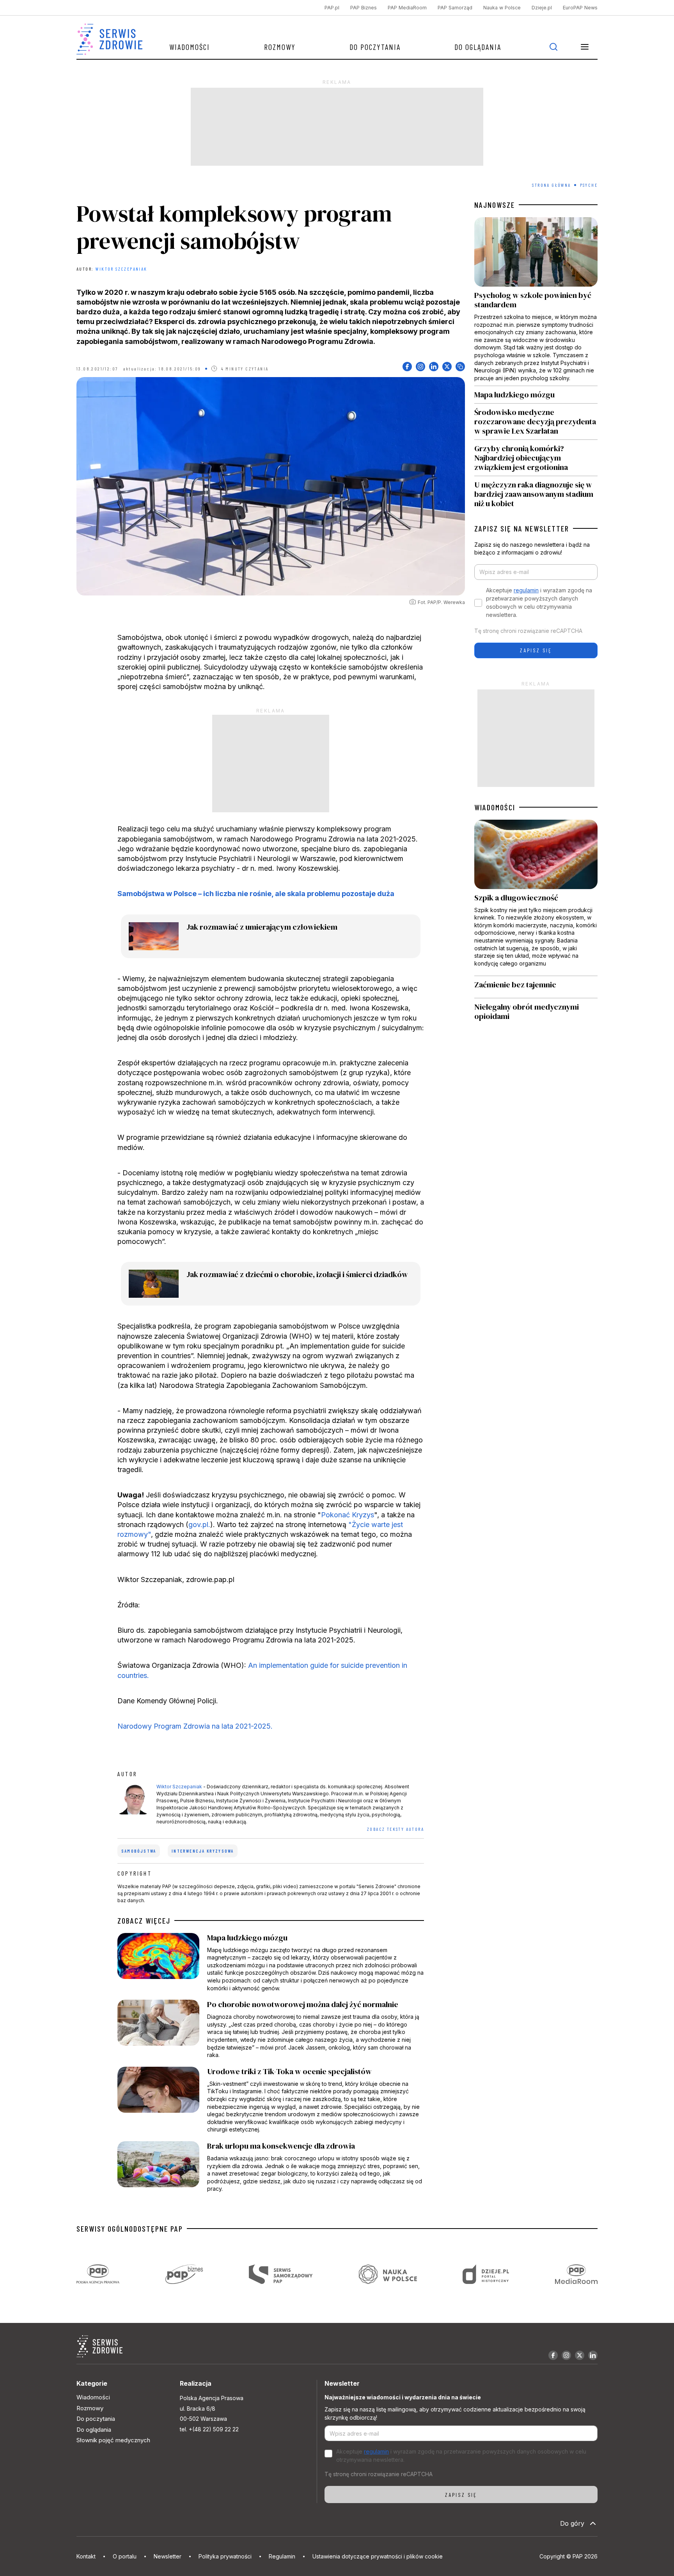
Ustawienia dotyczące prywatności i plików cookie (378, 2556)
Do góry (572, 2523)
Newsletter (168, 2556)
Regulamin (282, 2556)
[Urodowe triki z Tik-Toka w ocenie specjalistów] (271, 2100)
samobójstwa (139, 1851)
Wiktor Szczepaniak (121, 269)
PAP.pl (332, 8)
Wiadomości (190, 47)
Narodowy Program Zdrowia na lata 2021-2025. (195, 1726)
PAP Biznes (364, 8)
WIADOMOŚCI (495, 807)
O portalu (125, 2556)
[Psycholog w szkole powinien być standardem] (536, 301)
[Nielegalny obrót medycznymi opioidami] (536, 1012)
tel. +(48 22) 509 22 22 (209, 2429)
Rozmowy (280, 47)
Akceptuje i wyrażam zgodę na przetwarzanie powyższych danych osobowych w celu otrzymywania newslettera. (539, 602)
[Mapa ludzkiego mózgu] (271, 1963)
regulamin (526, 590)
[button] (585, 47)
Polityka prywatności (225, 2556)
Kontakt (86, 2556)
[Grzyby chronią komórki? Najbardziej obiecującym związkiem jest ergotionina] (536, 458)
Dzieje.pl (542, 8)
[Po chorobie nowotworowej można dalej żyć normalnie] (271, 2029)
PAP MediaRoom (407, 8)
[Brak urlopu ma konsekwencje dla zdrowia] (271, 2167)
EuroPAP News (580, 8)
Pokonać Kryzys (348, 1515)
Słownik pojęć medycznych (113, 2440)
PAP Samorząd (455, 8)
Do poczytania (375, 47)
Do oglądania (478, 47)
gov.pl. (199, 1525)
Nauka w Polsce (502, 8)
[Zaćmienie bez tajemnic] (536, 987)
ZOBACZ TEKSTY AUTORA (396, 1829)
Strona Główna (551, 185)
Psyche (589, 185)
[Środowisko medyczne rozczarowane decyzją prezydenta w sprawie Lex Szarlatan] (536, 422)
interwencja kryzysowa (203, 1851)
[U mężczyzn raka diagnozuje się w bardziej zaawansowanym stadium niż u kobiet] (536, 492)
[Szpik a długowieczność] (536, 898)
